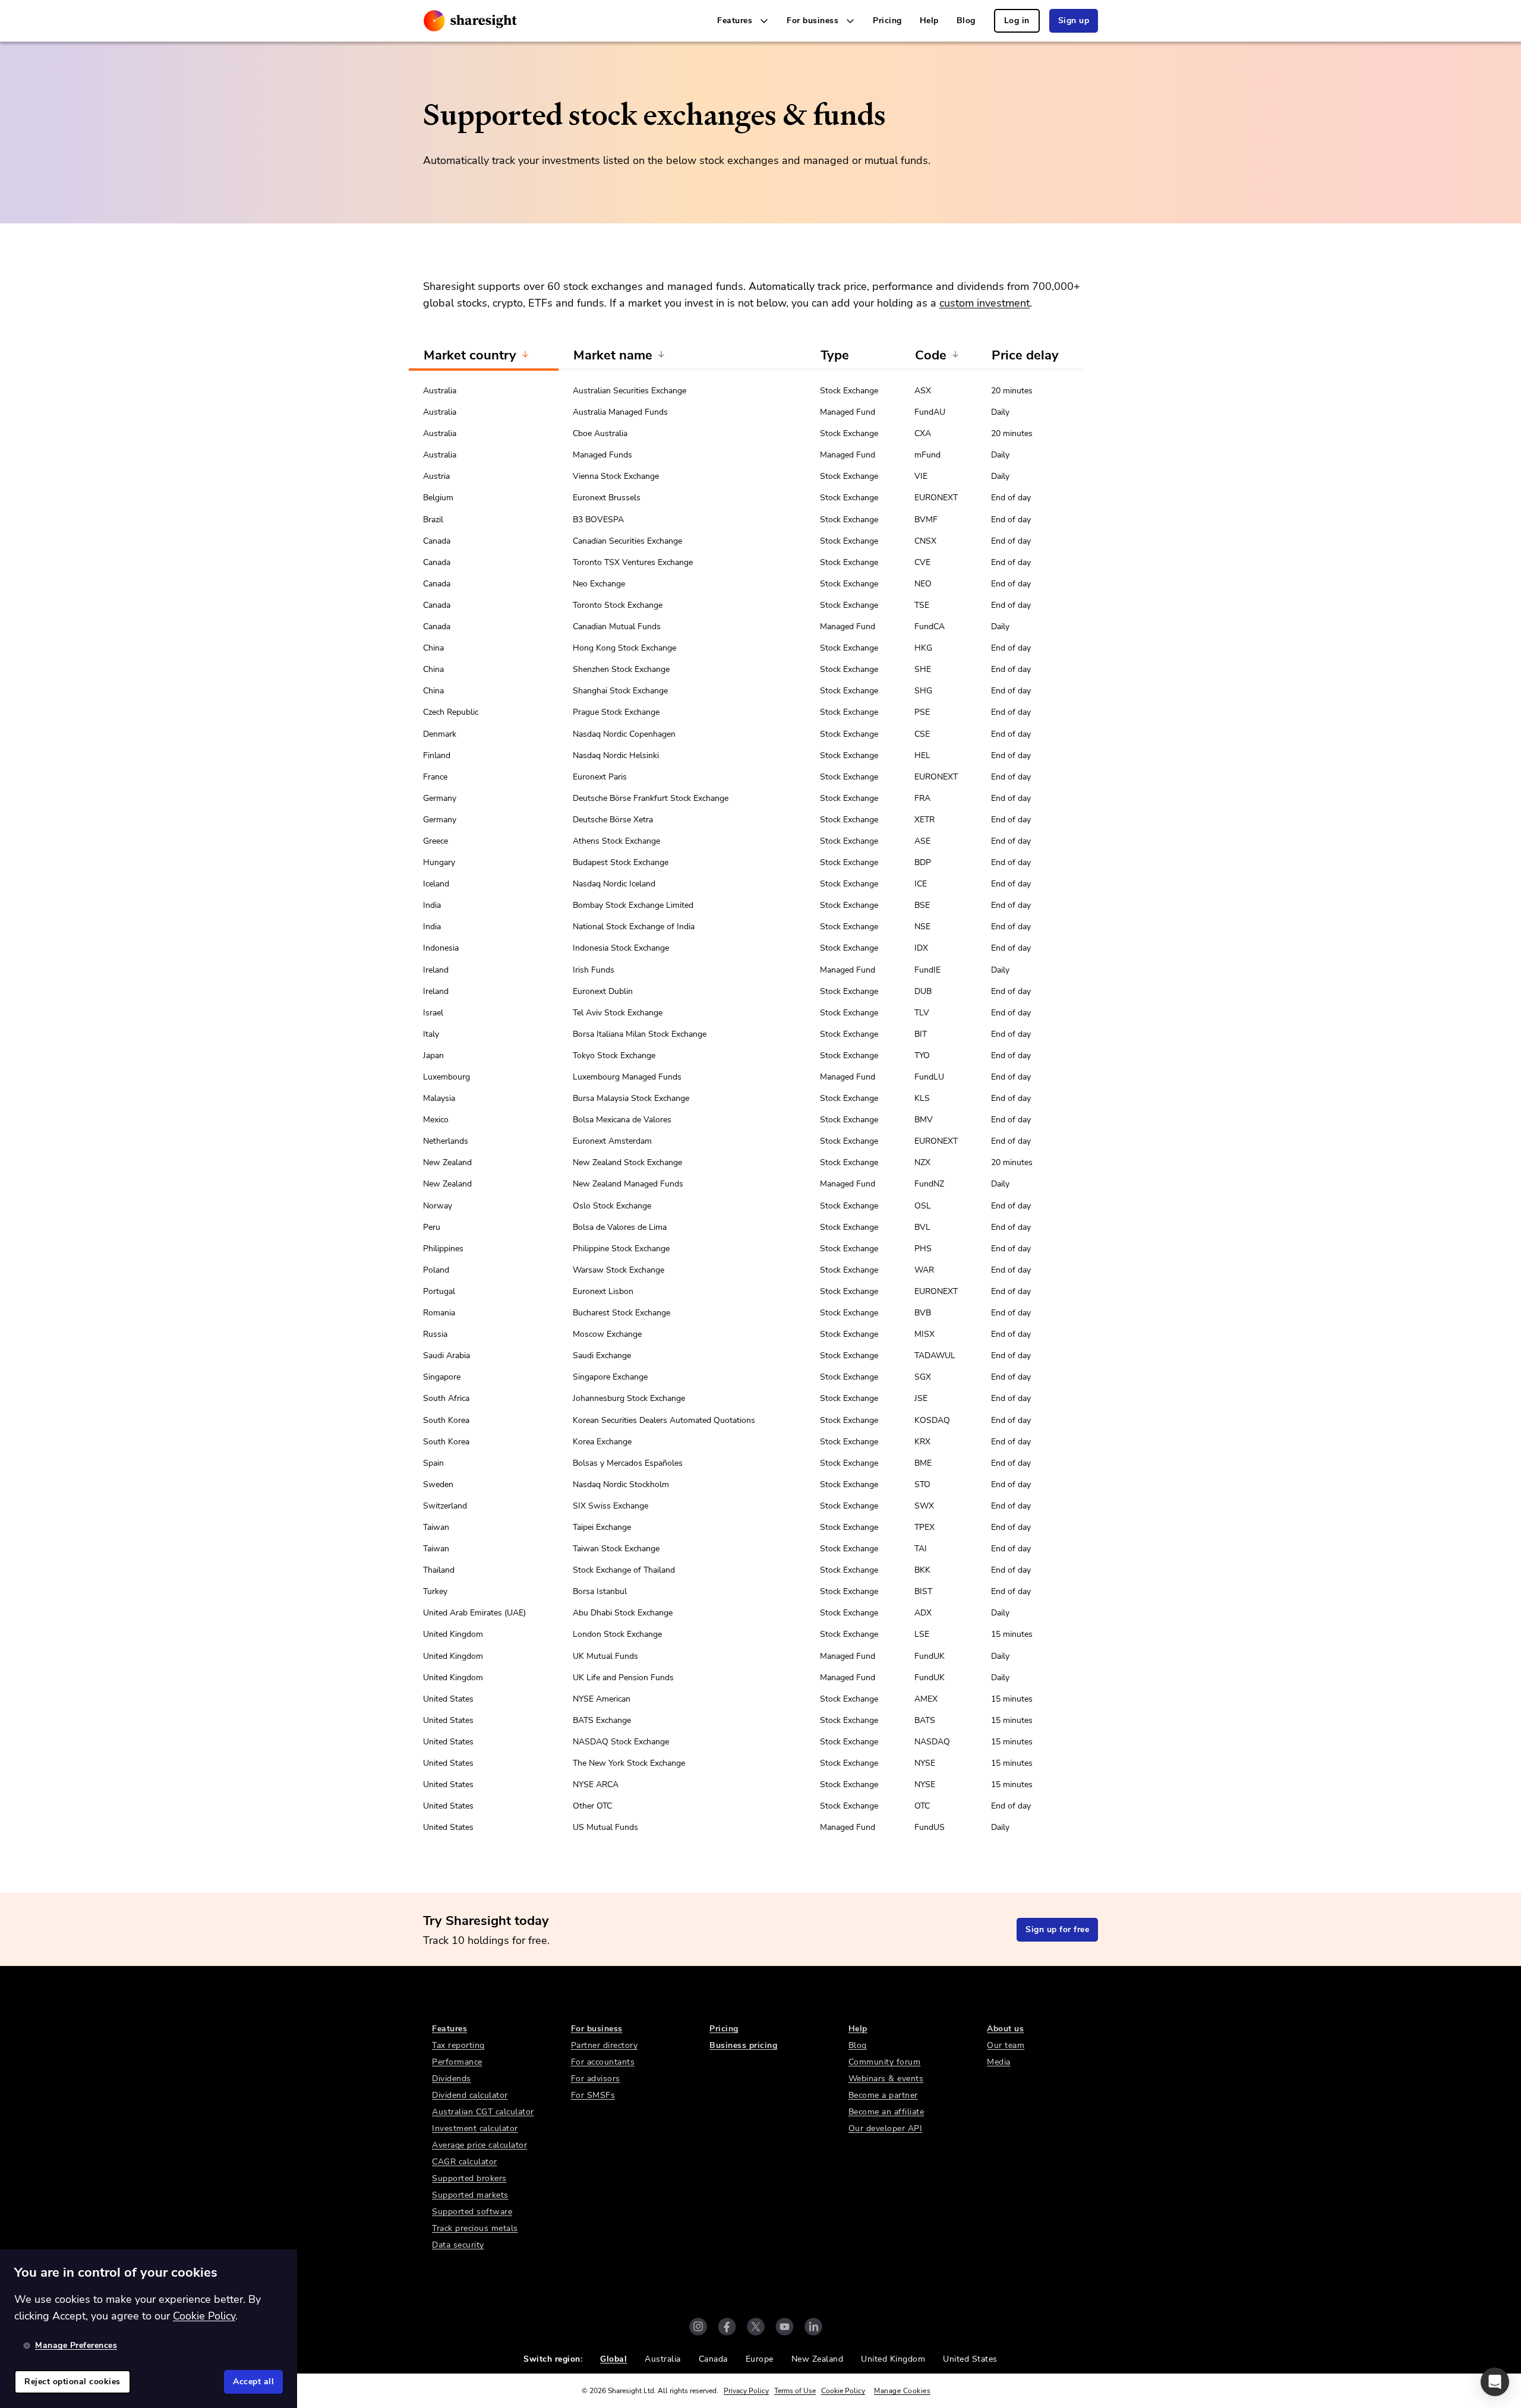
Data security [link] (458, 2245)
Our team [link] (1006, 2045)
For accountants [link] (603, 2062)
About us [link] (1005, 2029)
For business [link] (597, 2029)
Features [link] (449, 2029)
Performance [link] (457, 2062)
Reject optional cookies (72, 2382)
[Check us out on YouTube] (785, 2327)
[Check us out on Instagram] (698, 2327)
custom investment (984, 303)
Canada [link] (713, 2359)
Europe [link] (760, 2359)
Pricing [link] (887, 20)
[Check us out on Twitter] (756, 2327)
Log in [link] (1017, 20)
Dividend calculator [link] (470, 2095)
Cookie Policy (843, 2391)
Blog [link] (966, 20)
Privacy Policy (746, 2391)
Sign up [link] (1074, 20)
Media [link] (999, 2062)
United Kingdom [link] (893, 2359)
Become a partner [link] (883, 2095)
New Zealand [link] (818, 2359)
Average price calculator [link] (479, 2145)
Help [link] (929, 20)
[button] (1495, 2382)
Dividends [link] (452, 2079)
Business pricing (743, 2045)
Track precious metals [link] (475, 2228)
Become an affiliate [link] (886, 2112)
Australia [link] (663, 2359)
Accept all (253, 2382)
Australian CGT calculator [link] (483, 2112)
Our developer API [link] (886, 2128)
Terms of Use (795, 2391)
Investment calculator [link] (475, 2128)
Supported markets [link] (470, 2195)
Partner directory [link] (605, 2045)
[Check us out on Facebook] (727, 2327)
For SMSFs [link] (593, 2095)
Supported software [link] (472, 2212)
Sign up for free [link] (1057, 1929)
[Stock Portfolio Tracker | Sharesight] (470, 21)
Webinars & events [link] (886, 2079)
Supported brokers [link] (469, 2178)
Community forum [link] (885, 2062)
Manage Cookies (902, 2391)
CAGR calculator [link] (465, 2162)
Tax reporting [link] (458, 2045)
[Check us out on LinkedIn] (813, 2327)
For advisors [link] (596, 2079)
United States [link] (970, 2359)
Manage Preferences (76, 2345)
